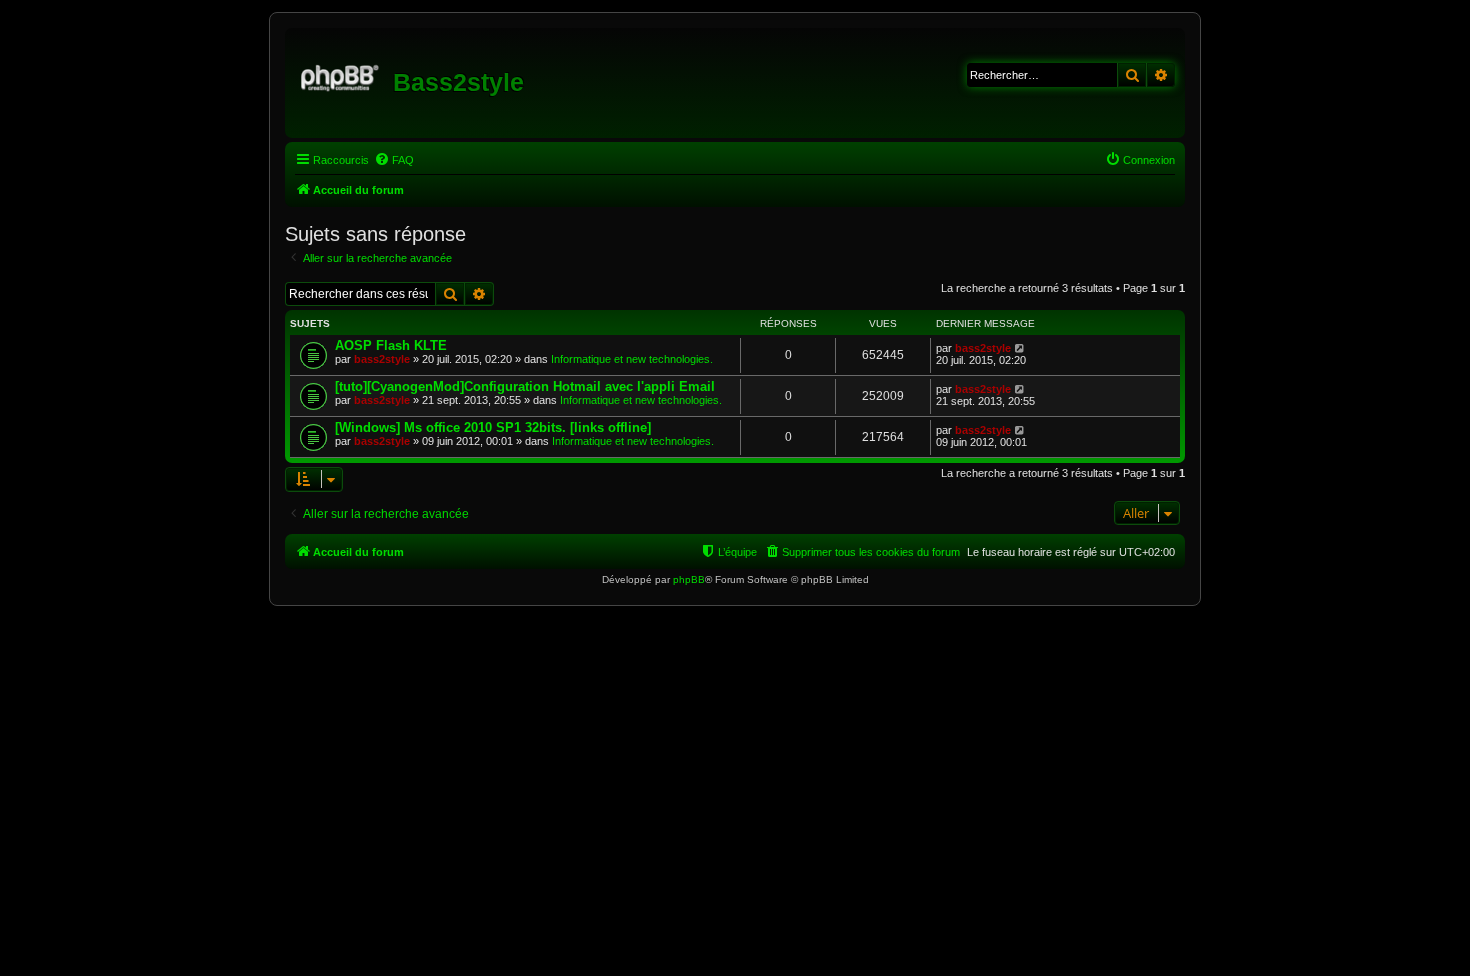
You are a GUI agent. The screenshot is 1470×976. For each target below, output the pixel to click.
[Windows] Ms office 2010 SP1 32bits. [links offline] (493, 427)
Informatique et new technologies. (632, 359)
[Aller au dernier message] (1020, 348)
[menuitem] (394, 160)
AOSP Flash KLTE (391, 345)
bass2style (382, 359)
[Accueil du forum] (341, 75)
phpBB (689, 579)
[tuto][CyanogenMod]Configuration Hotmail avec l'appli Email (525, 386)
